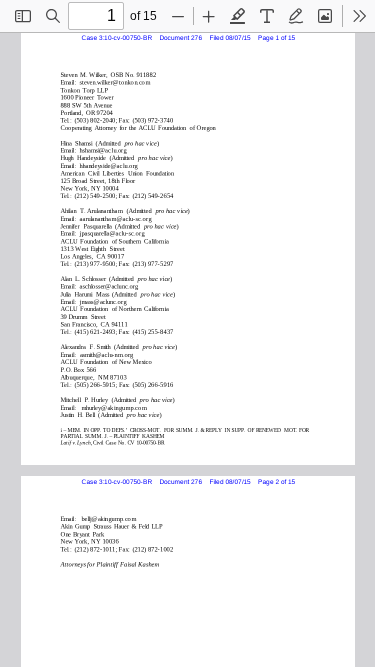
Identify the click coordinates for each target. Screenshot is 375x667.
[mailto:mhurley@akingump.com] (111, 405)
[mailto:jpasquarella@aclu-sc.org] (111, 232)
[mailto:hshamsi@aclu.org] (102, 149)
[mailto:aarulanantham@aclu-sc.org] (114, 217)
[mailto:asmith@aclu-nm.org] (105, 353)
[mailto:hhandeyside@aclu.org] (107, 164)
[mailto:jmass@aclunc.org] (102, 300)
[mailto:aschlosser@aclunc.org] (108, 285)
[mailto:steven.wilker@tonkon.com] (113, 81)
